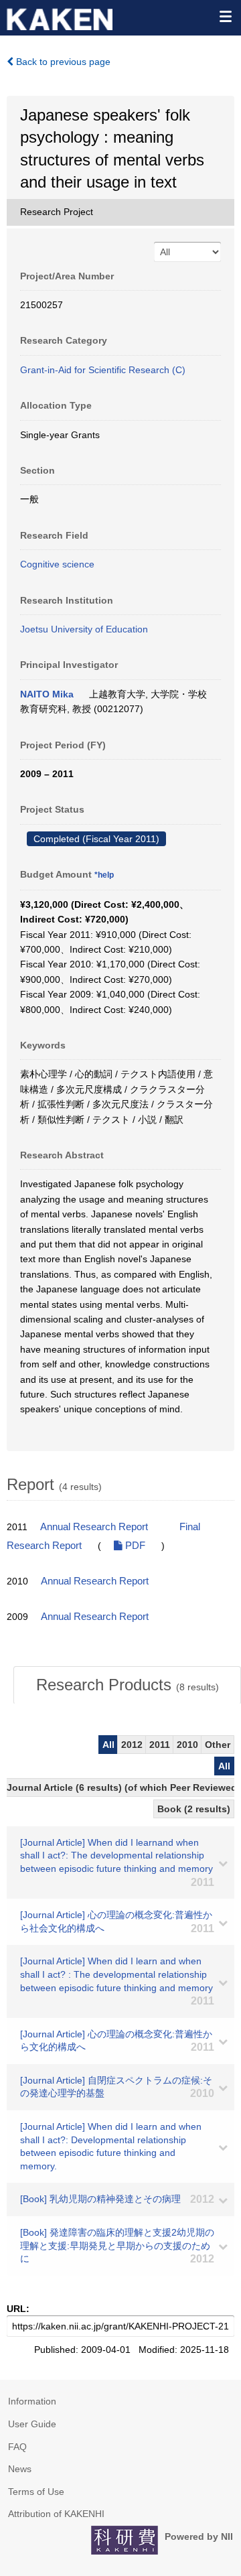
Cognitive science (57, 564)
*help (104, 875)
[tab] (127, 1685)
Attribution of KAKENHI (56, 2514)
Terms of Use (36, 2492)
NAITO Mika (47, 694)
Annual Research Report (94, 1527)
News (20, 2469)
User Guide (32, 2424)
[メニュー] (225, 16)
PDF (134, 1546)
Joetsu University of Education (84, 629)
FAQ (17, 2447)
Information (32, 2401)
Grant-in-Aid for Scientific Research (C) (103, 370)
